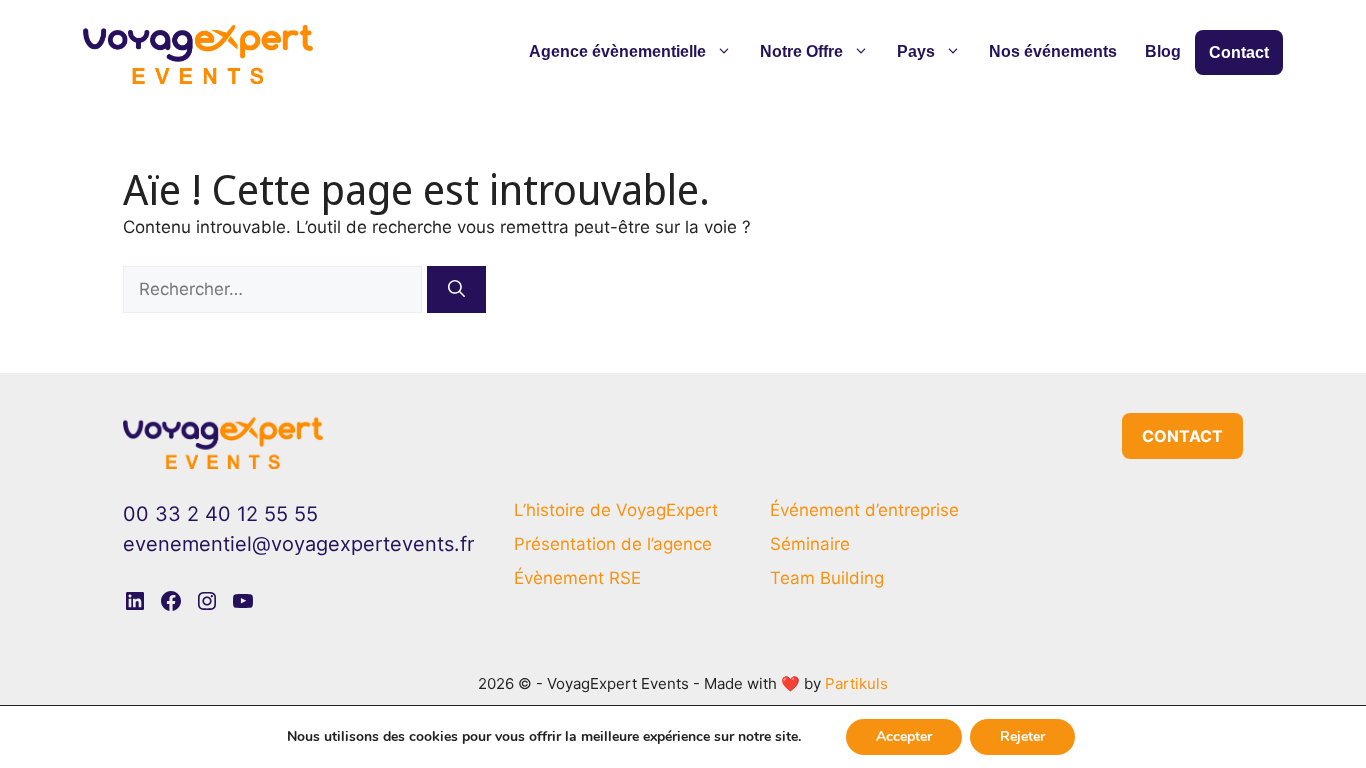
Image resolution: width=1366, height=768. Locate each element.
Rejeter (1022, 736)
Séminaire (810, 544)
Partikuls (856, 683)
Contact (1239, 52)
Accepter (904, 736)
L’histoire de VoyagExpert (616, 510)
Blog (1163, 51)
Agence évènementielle (617, 51)
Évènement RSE (577, 578)
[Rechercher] (456, 290)
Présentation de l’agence (613, 544)
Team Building (827, 578)
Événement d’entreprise (864, 510)
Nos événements (1053, 51)
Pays (916, 51)
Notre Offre (801, 51)
